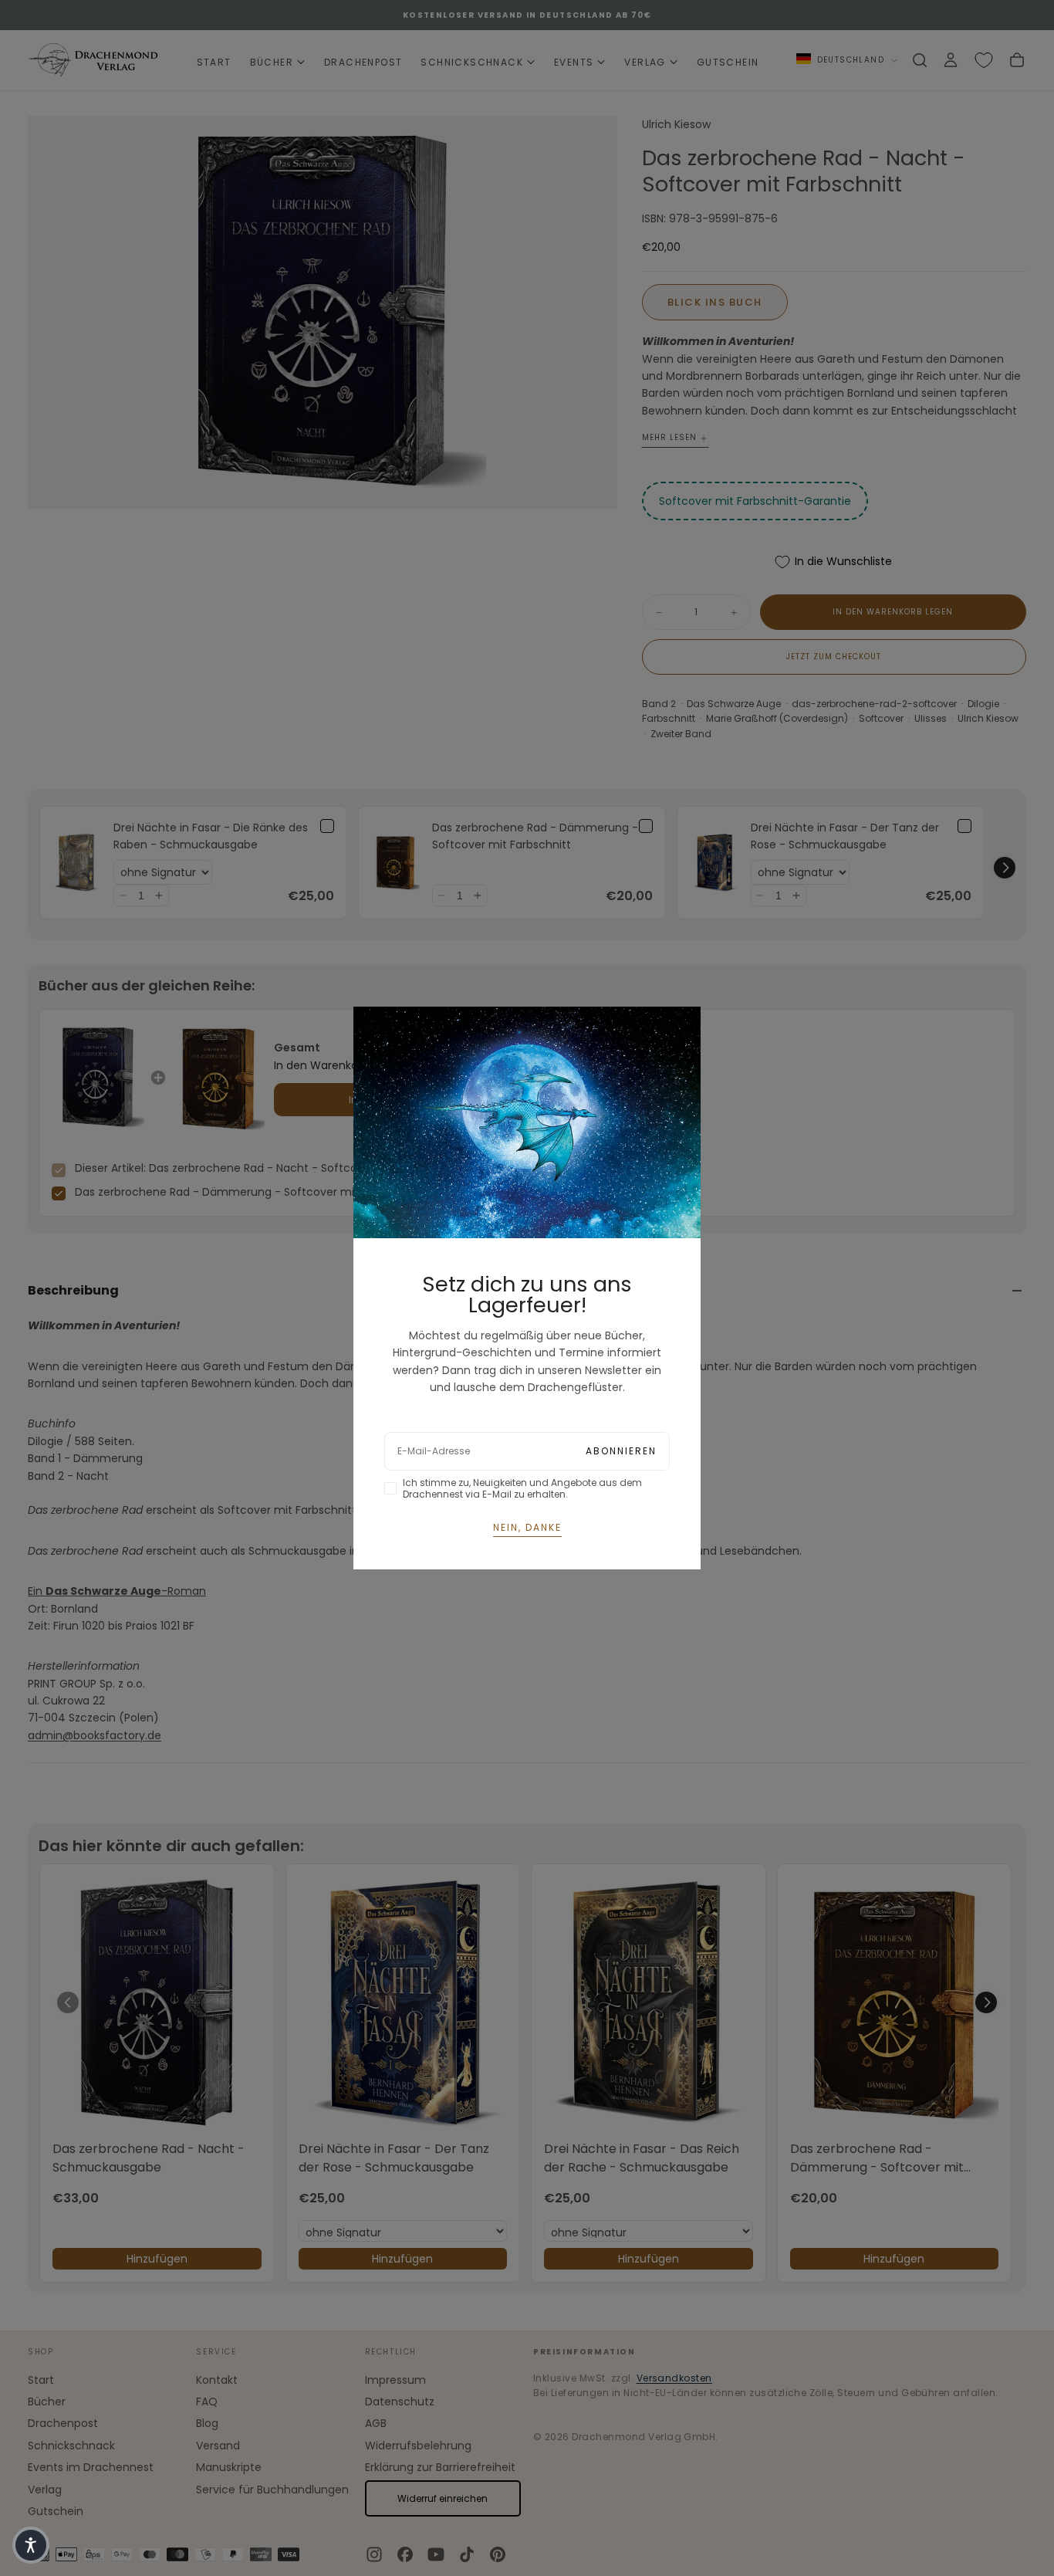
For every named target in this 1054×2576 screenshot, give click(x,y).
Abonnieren (621, 1451)
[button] (31, 2545)
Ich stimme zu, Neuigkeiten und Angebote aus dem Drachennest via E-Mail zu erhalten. (522, 1488)
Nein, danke (527, 1527)
